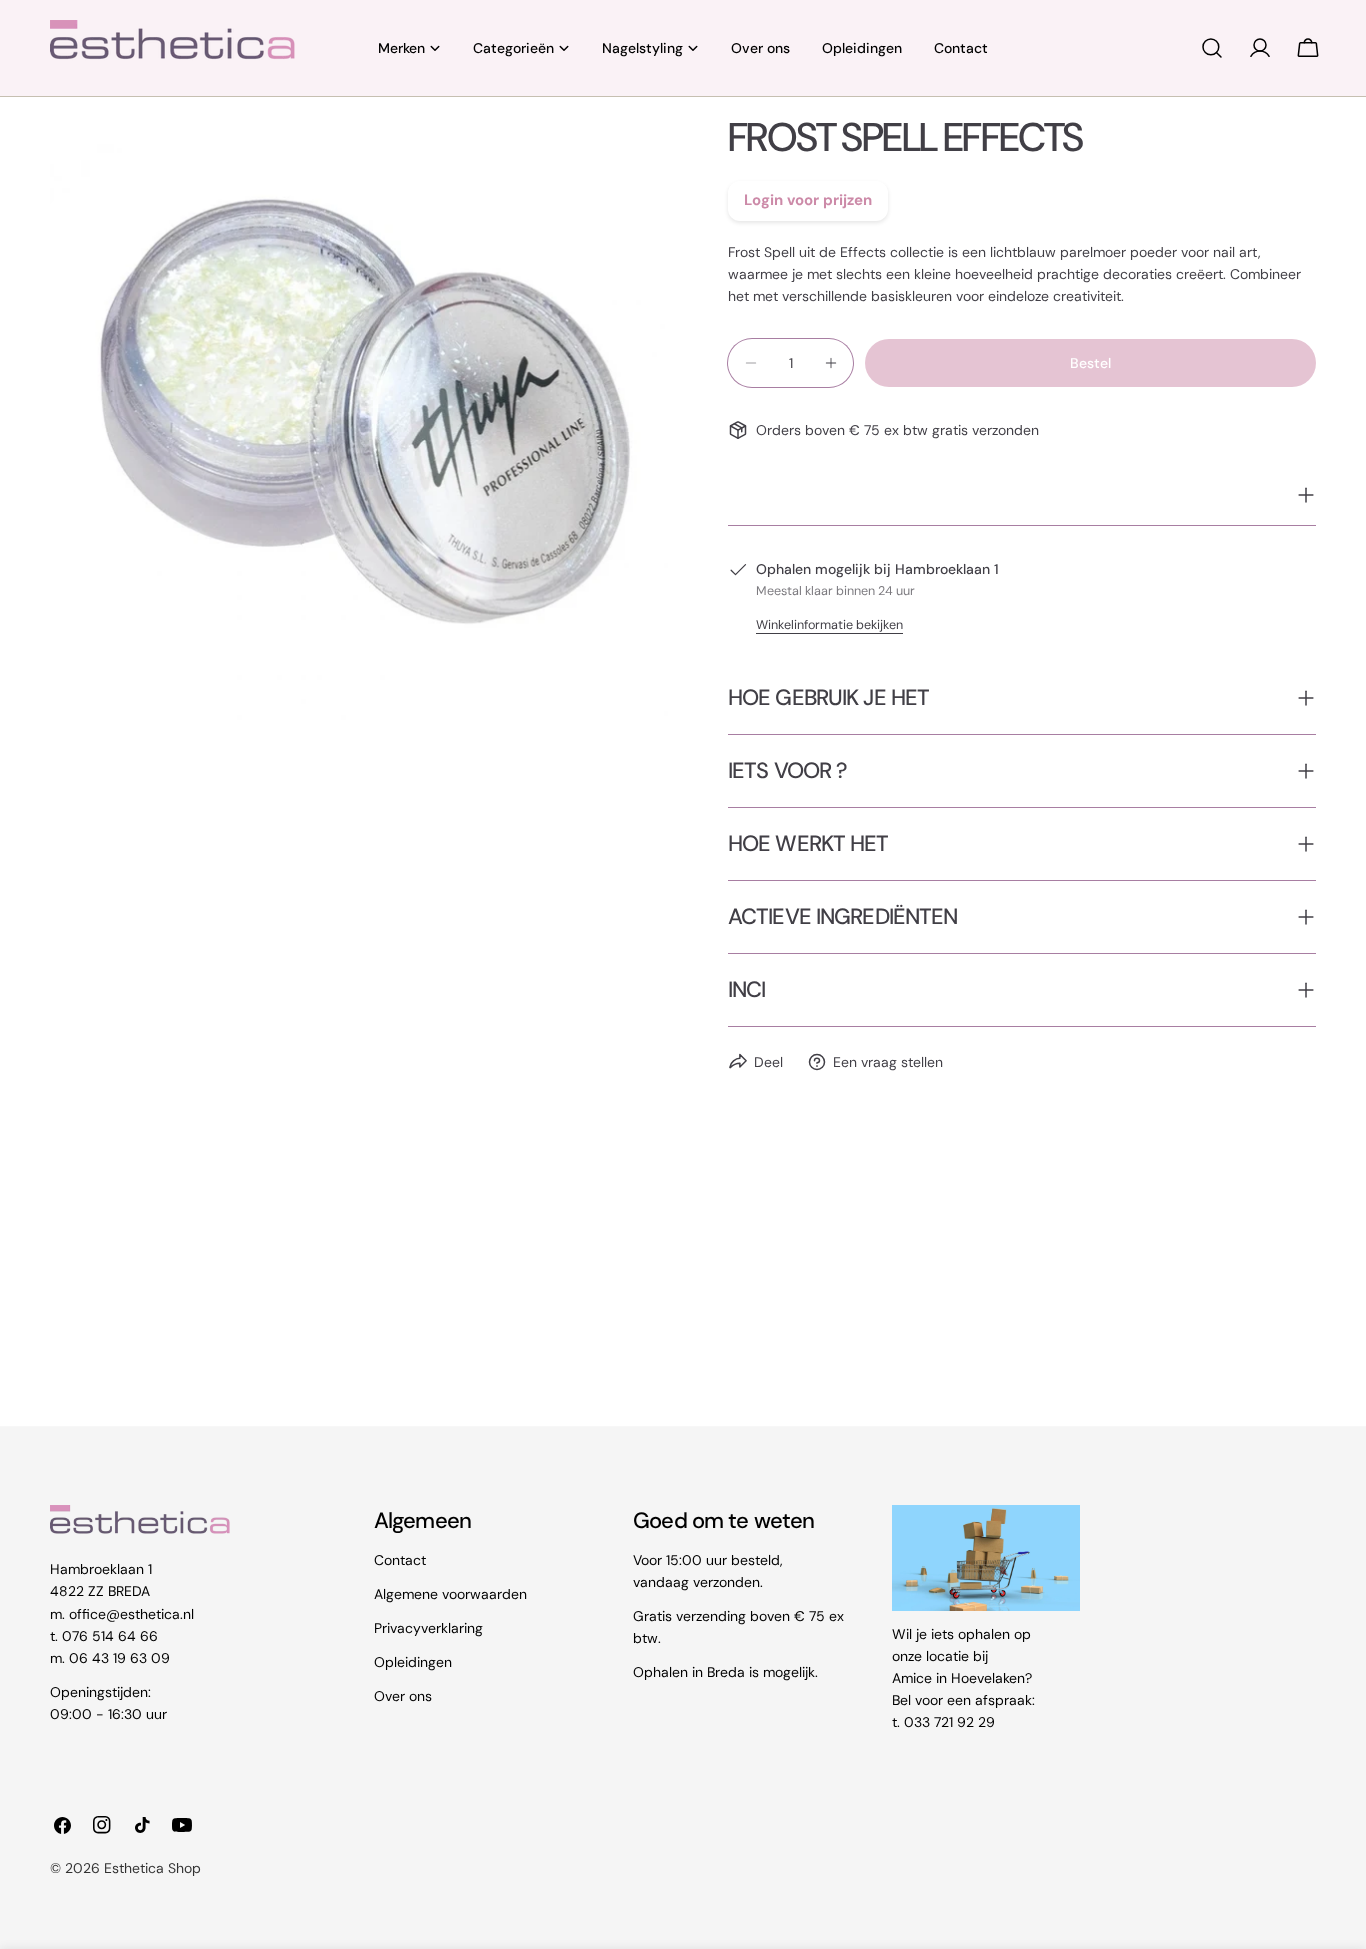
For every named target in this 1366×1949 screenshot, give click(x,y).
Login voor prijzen (808, 200)
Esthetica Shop (152, 1868)
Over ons (403, 1696)
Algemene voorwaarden (450, 1594)
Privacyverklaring (428, 1628)
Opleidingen (413, 1662)
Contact (400, 1560)
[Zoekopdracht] (1212, 48)
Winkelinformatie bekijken (829, 625)
